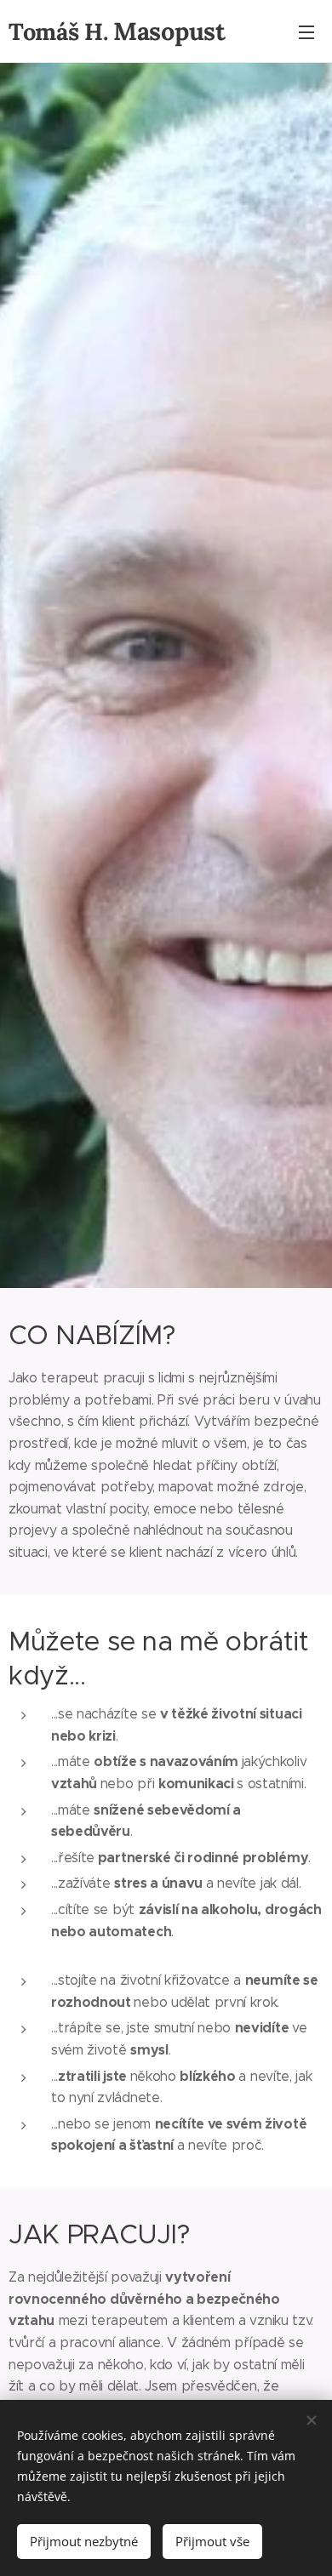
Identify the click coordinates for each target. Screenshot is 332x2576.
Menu (306, 31)
